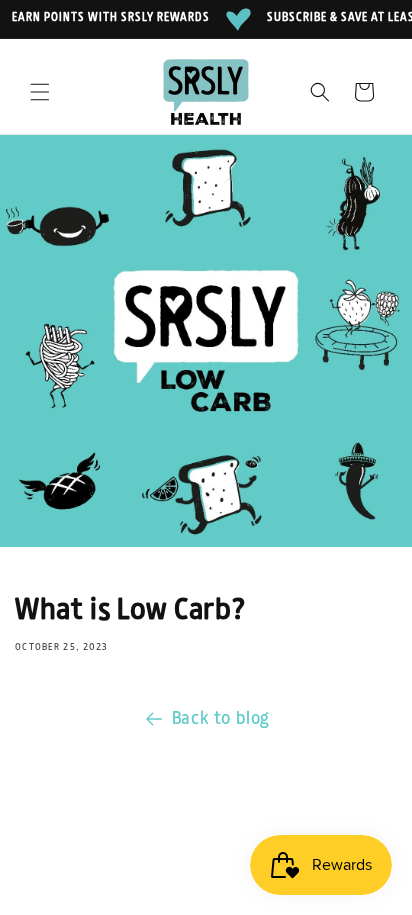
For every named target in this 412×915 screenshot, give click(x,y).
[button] (40, 92)
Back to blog (221, 719)
